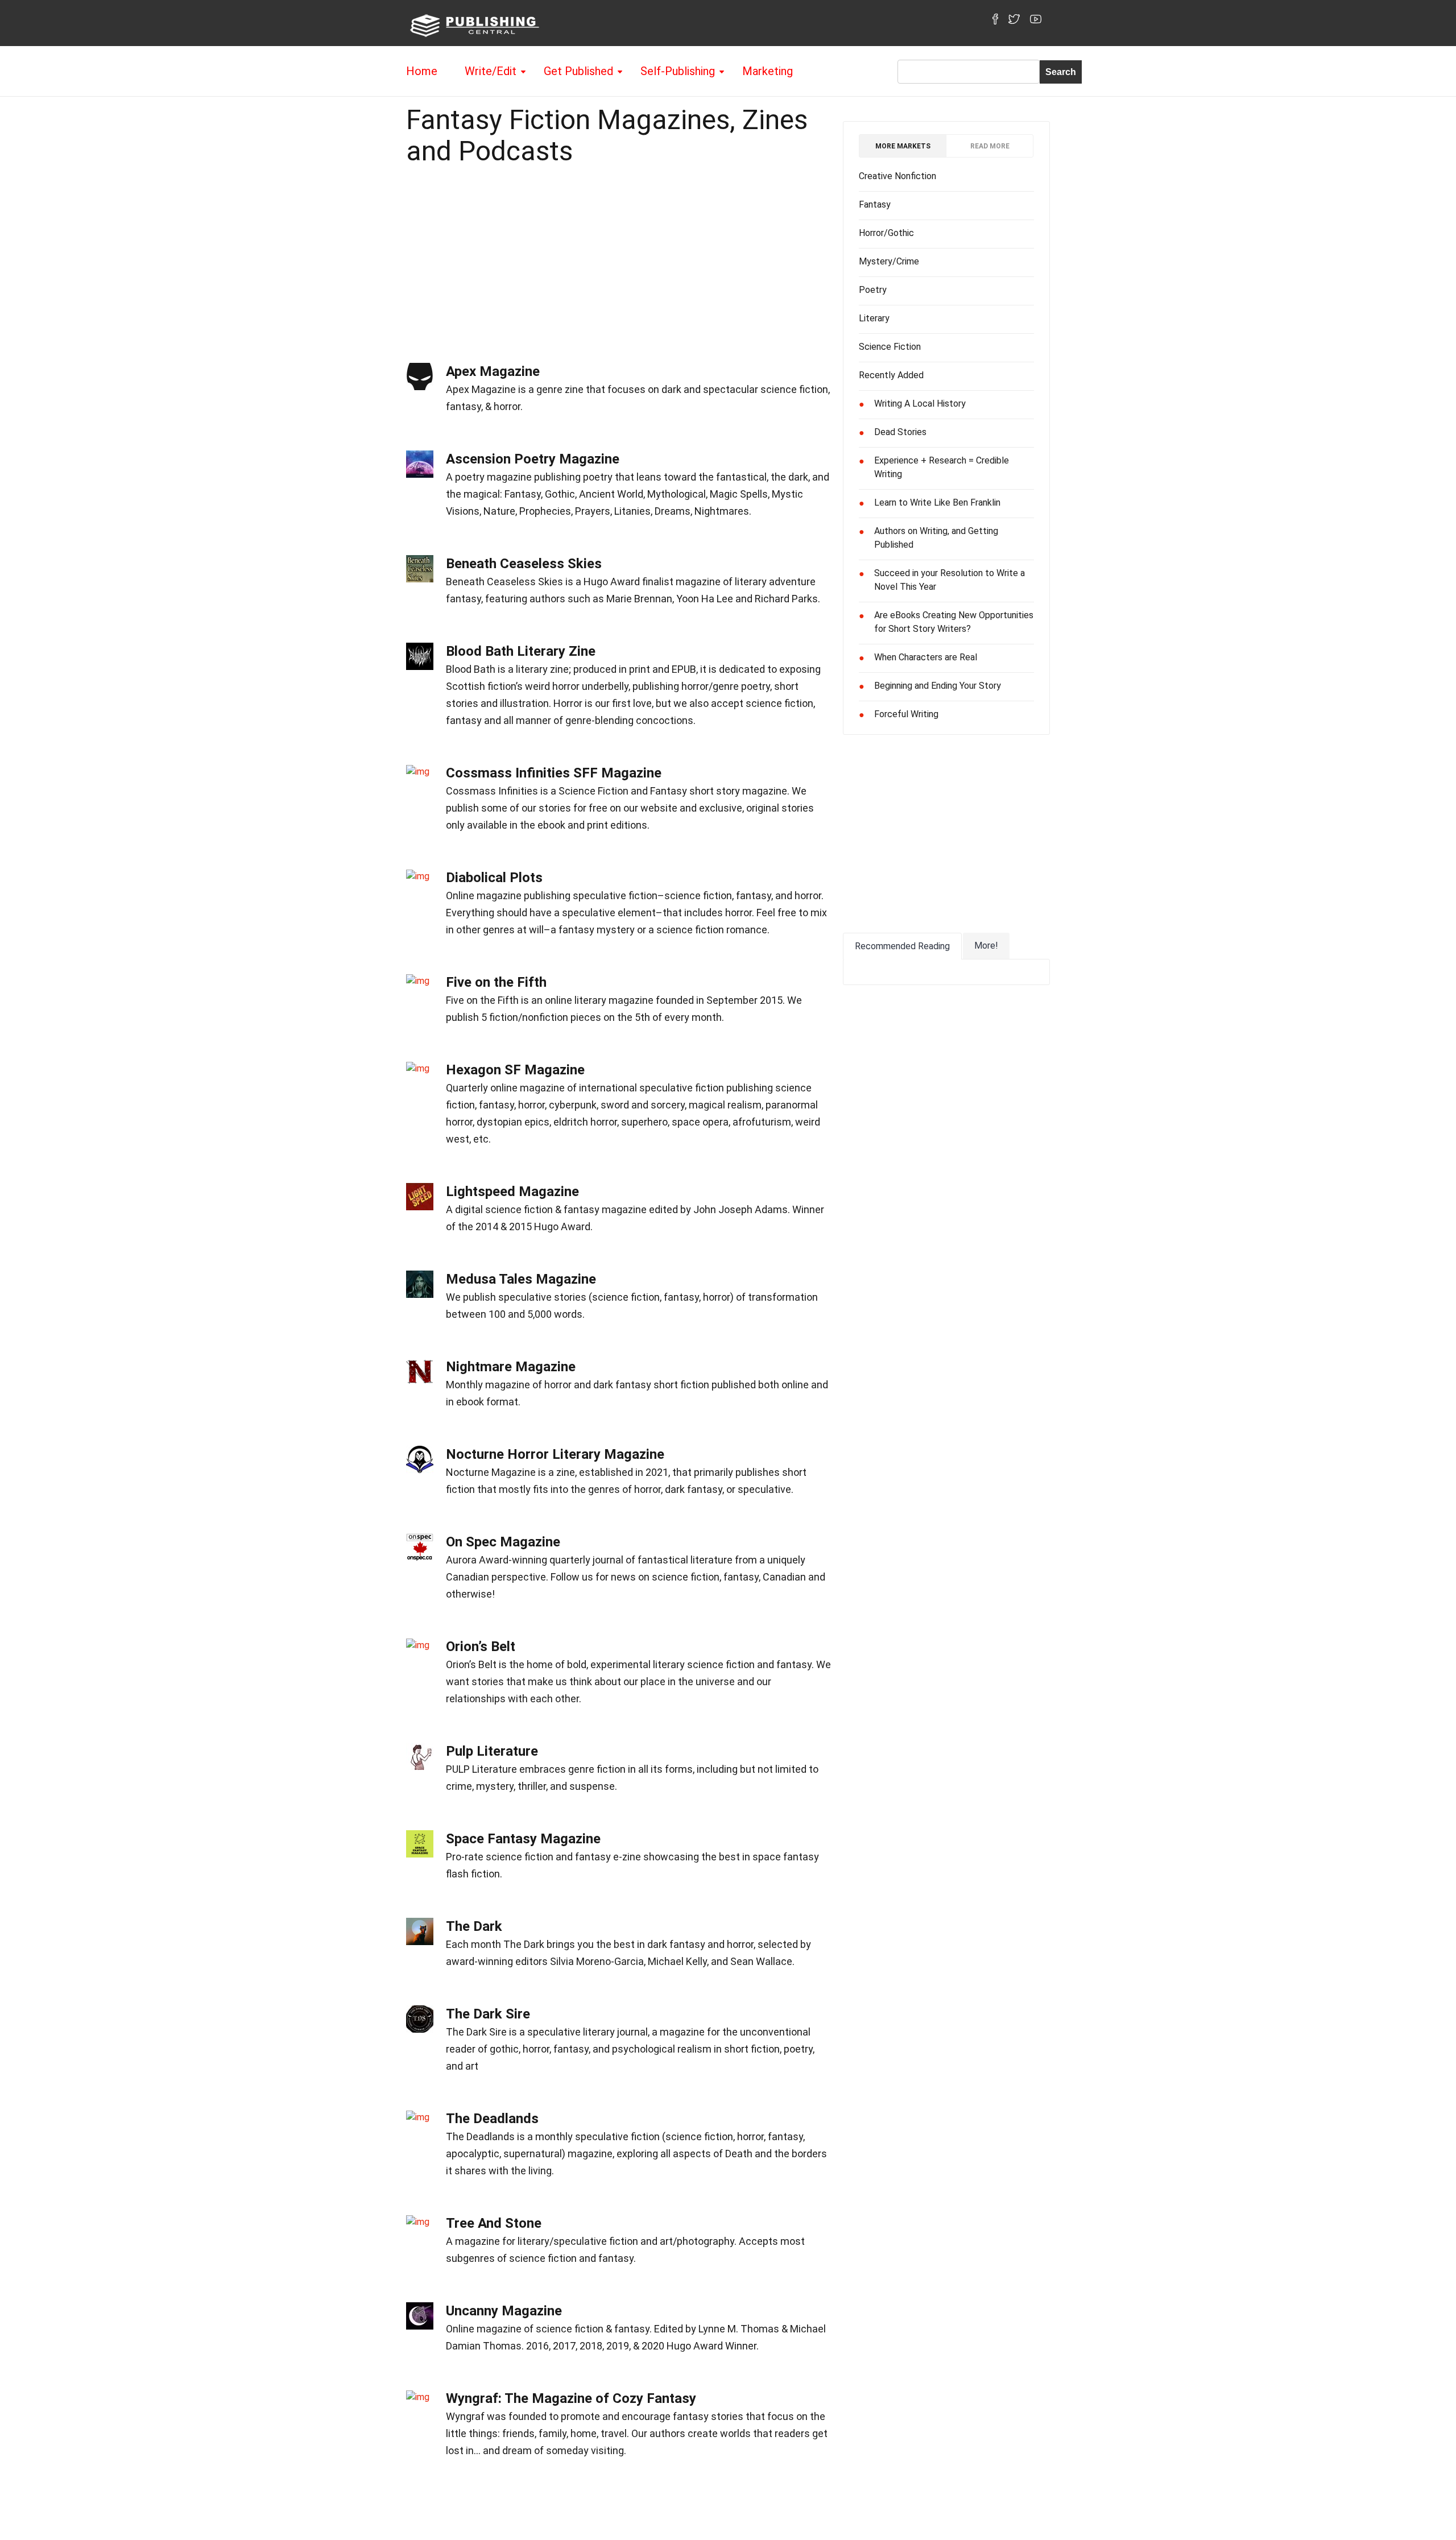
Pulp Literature (492, 1751)
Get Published (578, 71)
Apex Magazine (493, 371)
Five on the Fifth (496, 982)
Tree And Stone (494, 2223)
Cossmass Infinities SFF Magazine (554, 773)
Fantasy (875, 204)
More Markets (903, 146)
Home (422, 71)
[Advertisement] (619, 260)
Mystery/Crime (889, 261)
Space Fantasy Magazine (523, 1839)
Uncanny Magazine (504, 2311)
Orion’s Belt (481, 1647)
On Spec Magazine (503, 1542)
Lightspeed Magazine (512, 1192)
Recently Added (891, 375)
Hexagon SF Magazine (515, 1070)
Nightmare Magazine (511, 1367)
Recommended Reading (902, 946)
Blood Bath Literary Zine (521, 651)
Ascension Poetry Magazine (533, 459)
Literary (874, 318)
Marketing (768, 71)
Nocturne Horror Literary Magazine (555, 1454)
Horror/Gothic (886, 233)
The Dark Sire (488, 2014)
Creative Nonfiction (897, 176)
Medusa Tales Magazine (521, 1279)
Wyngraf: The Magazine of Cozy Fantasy (571, 2398)
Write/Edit (491, 71)
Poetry (873, 290)
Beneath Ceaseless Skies (524, 564)
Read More (990, 146)
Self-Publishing (678, 71)
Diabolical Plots (494, 878)
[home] (473, 25)
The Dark (474, 1926)
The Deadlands (492, 2119)
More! (986, 946)
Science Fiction (890, 347)
